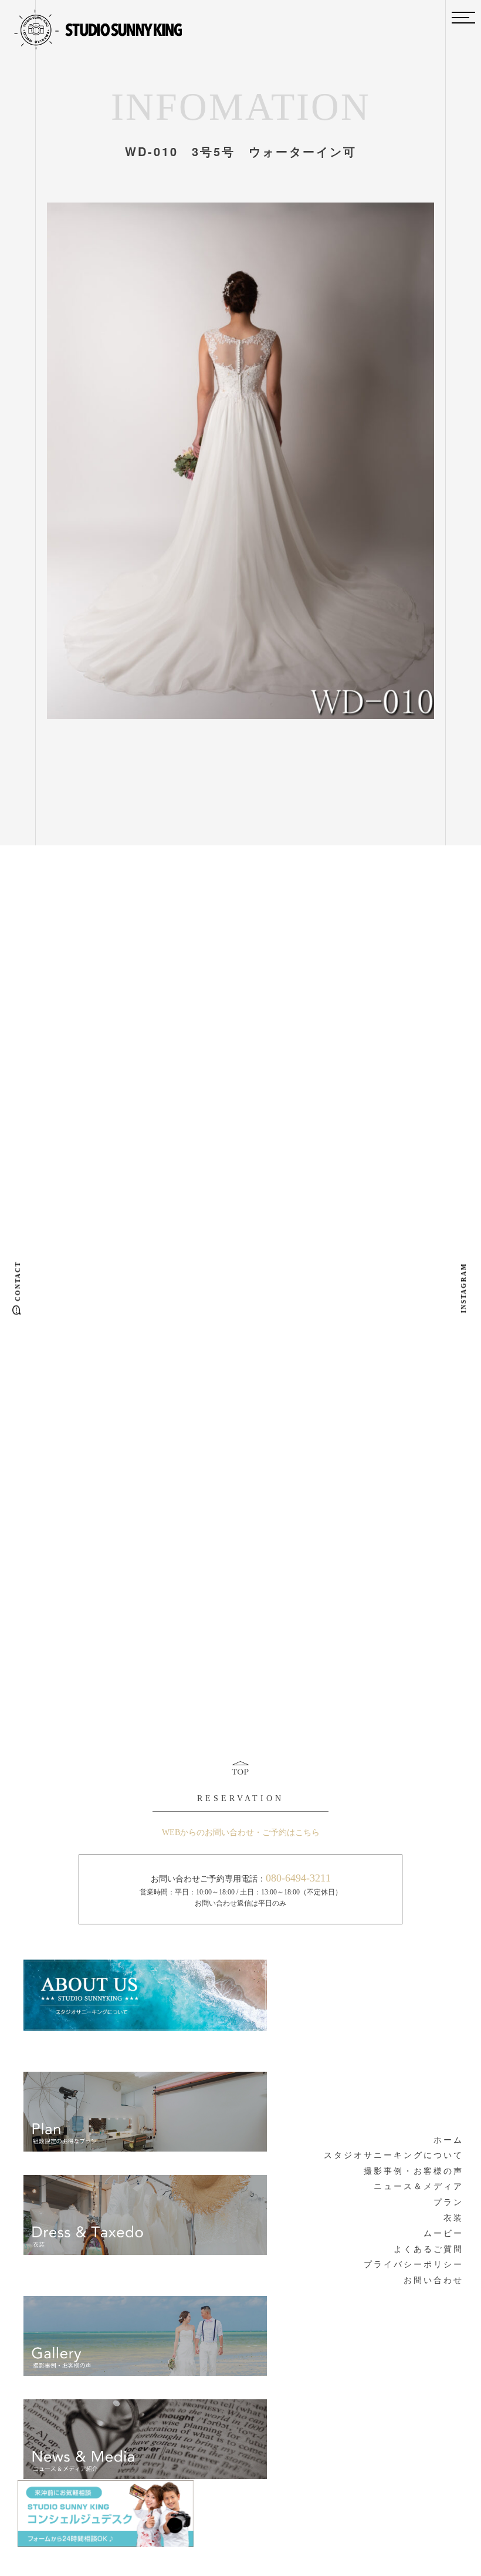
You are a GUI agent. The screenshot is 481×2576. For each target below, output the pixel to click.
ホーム (448, 2140)
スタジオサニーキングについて (394, 2155)
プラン (448, 2202)
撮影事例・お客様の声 (414, 2171)
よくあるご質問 (429, 2249)
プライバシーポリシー (414, 2265)
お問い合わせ (433, 2280)
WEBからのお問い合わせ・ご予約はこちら (241, 1832)
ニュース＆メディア (419, 2186)
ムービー (443, 2233)
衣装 (453, 2218)
